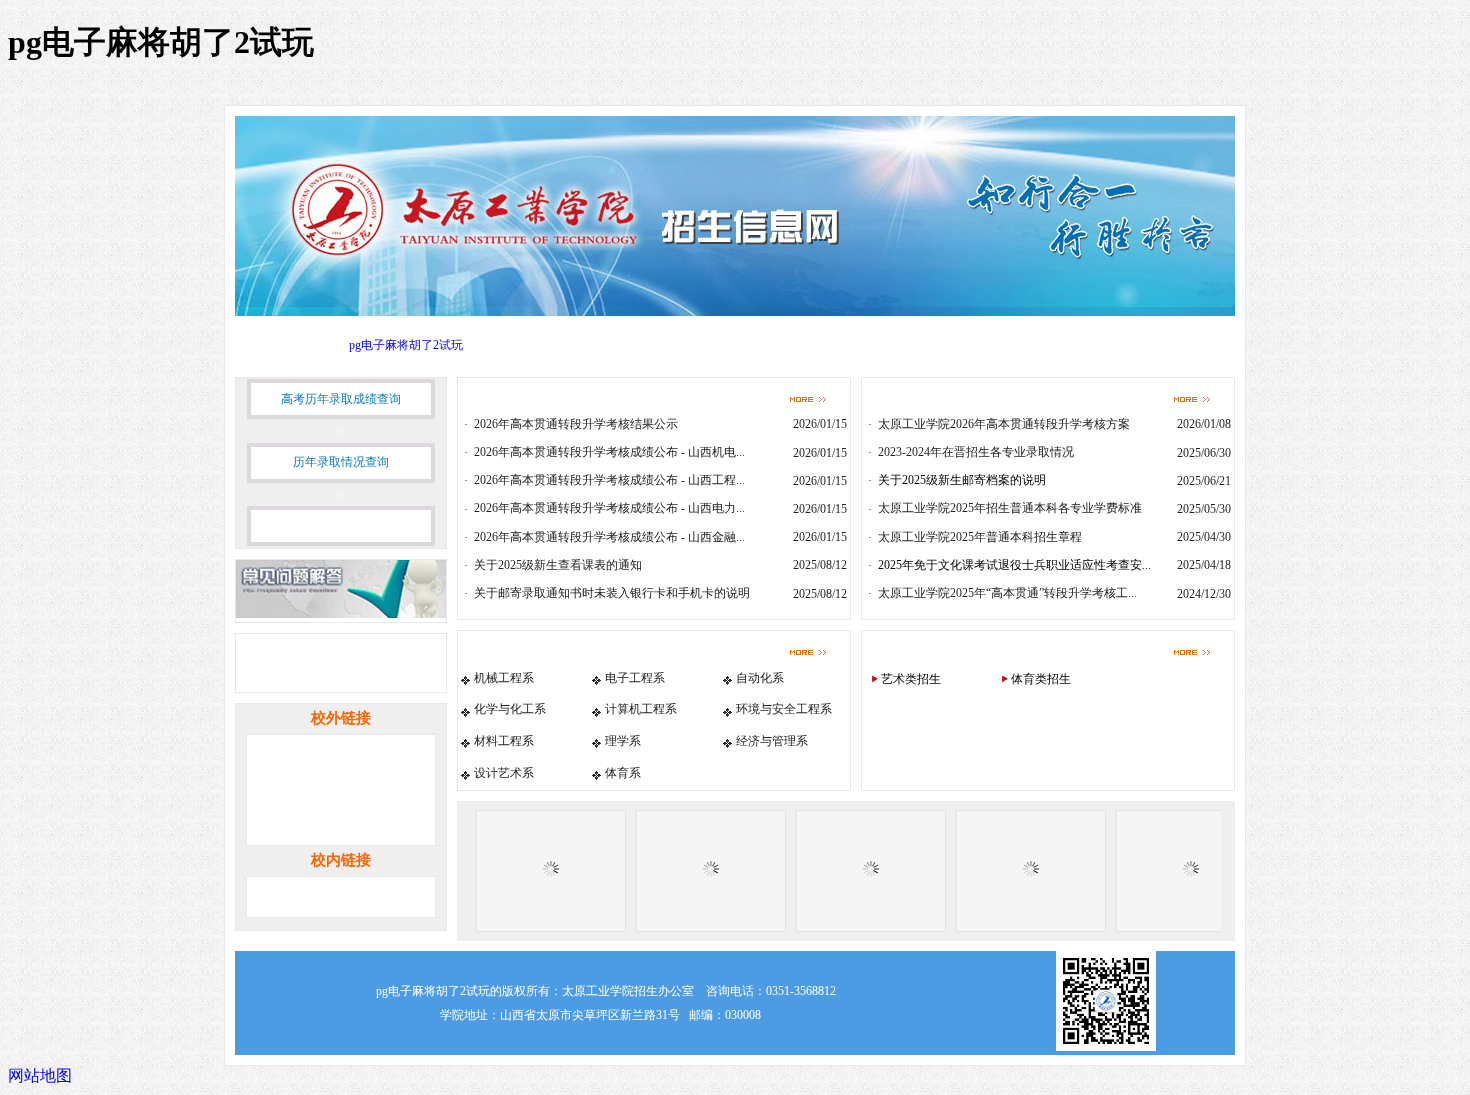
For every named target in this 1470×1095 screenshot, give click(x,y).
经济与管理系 (772, 741)
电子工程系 (635, 678)
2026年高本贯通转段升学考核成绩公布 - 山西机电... (609, 452)
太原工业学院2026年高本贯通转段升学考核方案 (1004, 424)
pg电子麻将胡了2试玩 (406, 345)
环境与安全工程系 (784, 709)
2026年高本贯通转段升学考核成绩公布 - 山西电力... (609, 508)
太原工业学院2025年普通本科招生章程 (980, 537)
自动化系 (760, 678)
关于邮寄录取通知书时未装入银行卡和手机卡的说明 (612, 593)
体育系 (623, 773)
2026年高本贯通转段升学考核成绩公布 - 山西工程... (609, 480)
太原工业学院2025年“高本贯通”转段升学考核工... (1007, 593)
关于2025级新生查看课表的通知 (558, 565)
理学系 (623, 741)
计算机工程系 (641, 709)
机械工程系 (504, 678)
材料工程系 (504, 741)
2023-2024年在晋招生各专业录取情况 (976, 452)
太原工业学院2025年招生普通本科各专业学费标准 (1010, 508)
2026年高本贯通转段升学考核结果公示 (576, 424)
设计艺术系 (504, 773)
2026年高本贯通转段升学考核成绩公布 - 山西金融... (609, 537)
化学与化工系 (510, 709)
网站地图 (40, 1075)
